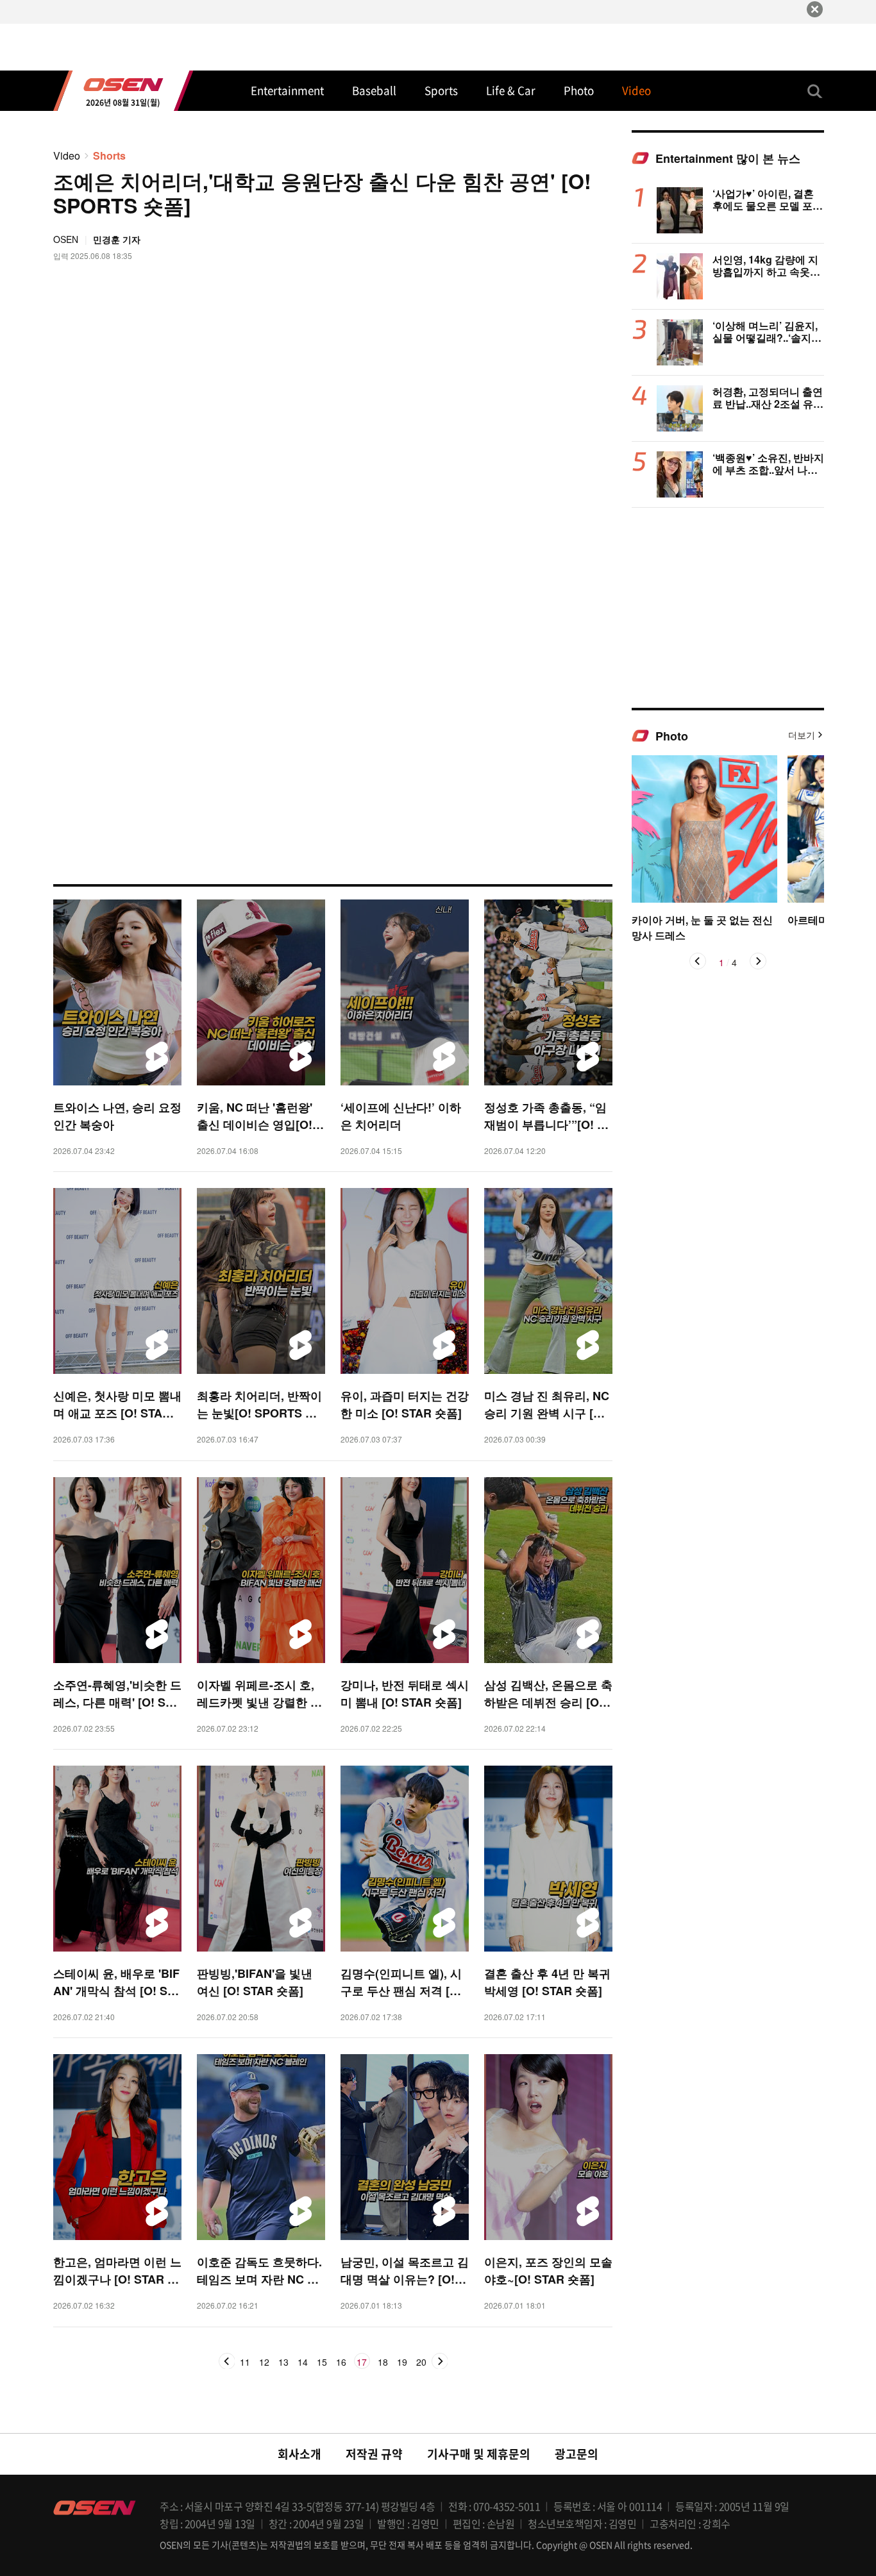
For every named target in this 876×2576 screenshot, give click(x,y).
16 (341, 2363)
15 (322, 2363)
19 (402, 2363)
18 (383, 2363)
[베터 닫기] (815, 9)
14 (303, 2363)
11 (245, 2363)
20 (421, 2363)
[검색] (815, 91)
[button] (698, 961)
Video (67, 155)
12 (264, 2363)
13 (283, 2363)
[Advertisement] (728, 607)
